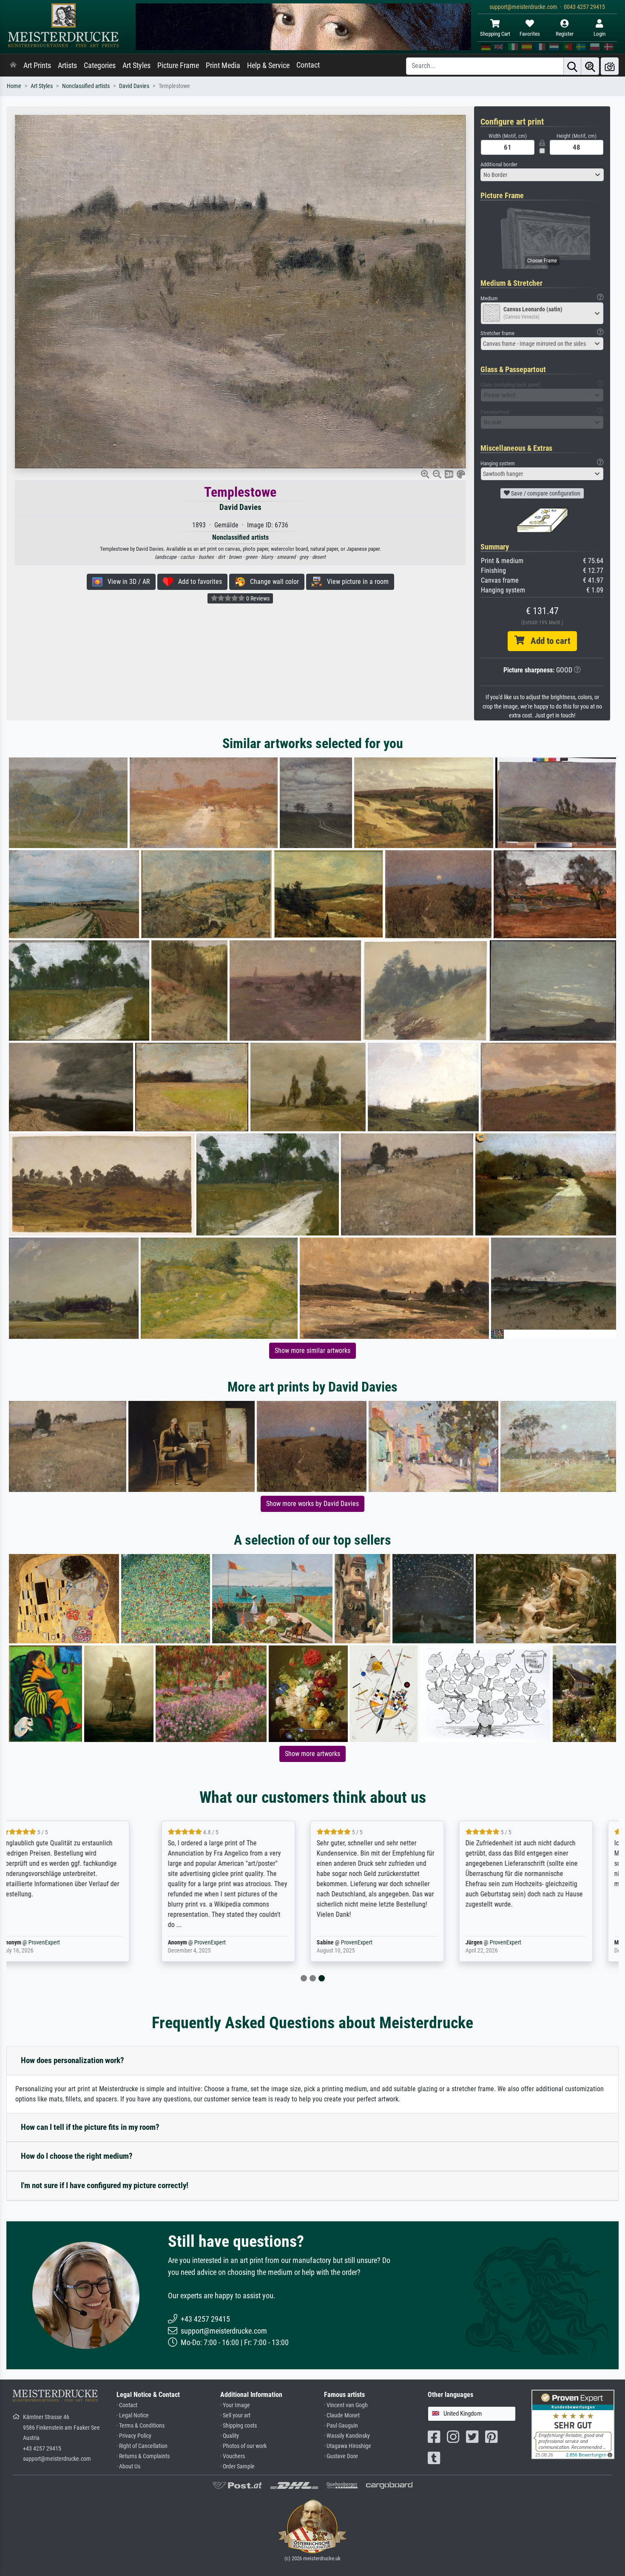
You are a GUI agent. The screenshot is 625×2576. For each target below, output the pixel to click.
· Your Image (235, 2405)
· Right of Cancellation (142, 2446)
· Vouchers (233, 2456)
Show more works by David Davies (312, 1504)
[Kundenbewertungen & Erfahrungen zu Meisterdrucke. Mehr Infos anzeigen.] (573, 2424)
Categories (100, 65)
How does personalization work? (72, 2060)
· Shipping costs (239, 2426)
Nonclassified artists (86, 86)
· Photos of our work (243, 2446)
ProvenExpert (71, 1943)
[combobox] (542, 175)
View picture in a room (355, 582)
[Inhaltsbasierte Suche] (590, 66)
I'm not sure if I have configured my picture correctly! (105, 2185)
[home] (13, 65)
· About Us (128, 2466)
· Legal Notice (133, 2415)
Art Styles (136, 65)
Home (14, 86)
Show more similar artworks (312, 1351)
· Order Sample (237, 2466)
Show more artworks (312, 1754)
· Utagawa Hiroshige (348, 2446)
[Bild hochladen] (610, 66)
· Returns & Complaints (143, 2456)
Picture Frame (178, 65)
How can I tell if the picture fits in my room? (90, 2127)
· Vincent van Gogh (346, 2405)
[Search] (572, 66)
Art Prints (37, 65)
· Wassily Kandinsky (347, 2436)
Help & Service (268, 65)
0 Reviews (257, 598)
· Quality (230, 2436)
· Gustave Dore (341, 2456)
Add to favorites (197, 582)
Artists (67, 65)
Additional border (499, 164)
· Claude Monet (342, 2415)
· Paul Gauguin (341, 2426)
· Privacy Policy (134, 2436)
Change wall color (272, 582)
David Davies (134, 86)
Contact (308, 65)
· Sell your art (235, 2415)
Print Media (223, 65)
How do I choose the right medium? (77, 2156)
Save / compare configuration (545, 493)
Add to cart (547, 641)
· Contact (127, 2405)
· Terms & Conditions (141, 2426)
